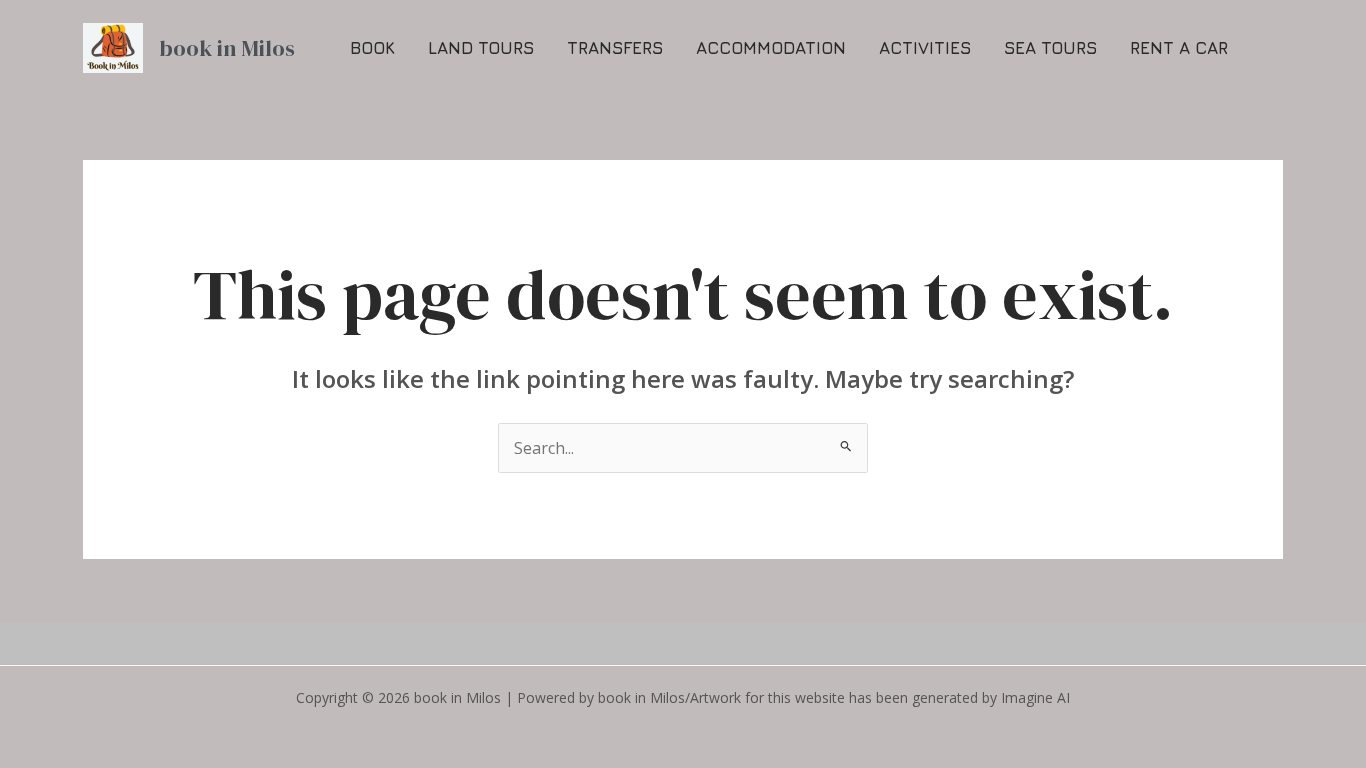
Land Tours (481, 48)
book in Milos (227, 48)
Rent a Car (1179, 48)
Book (372, 48)
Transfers (615, 48)
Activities (925, 48)
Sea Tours (1050, 48)
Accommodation (771, 48)
